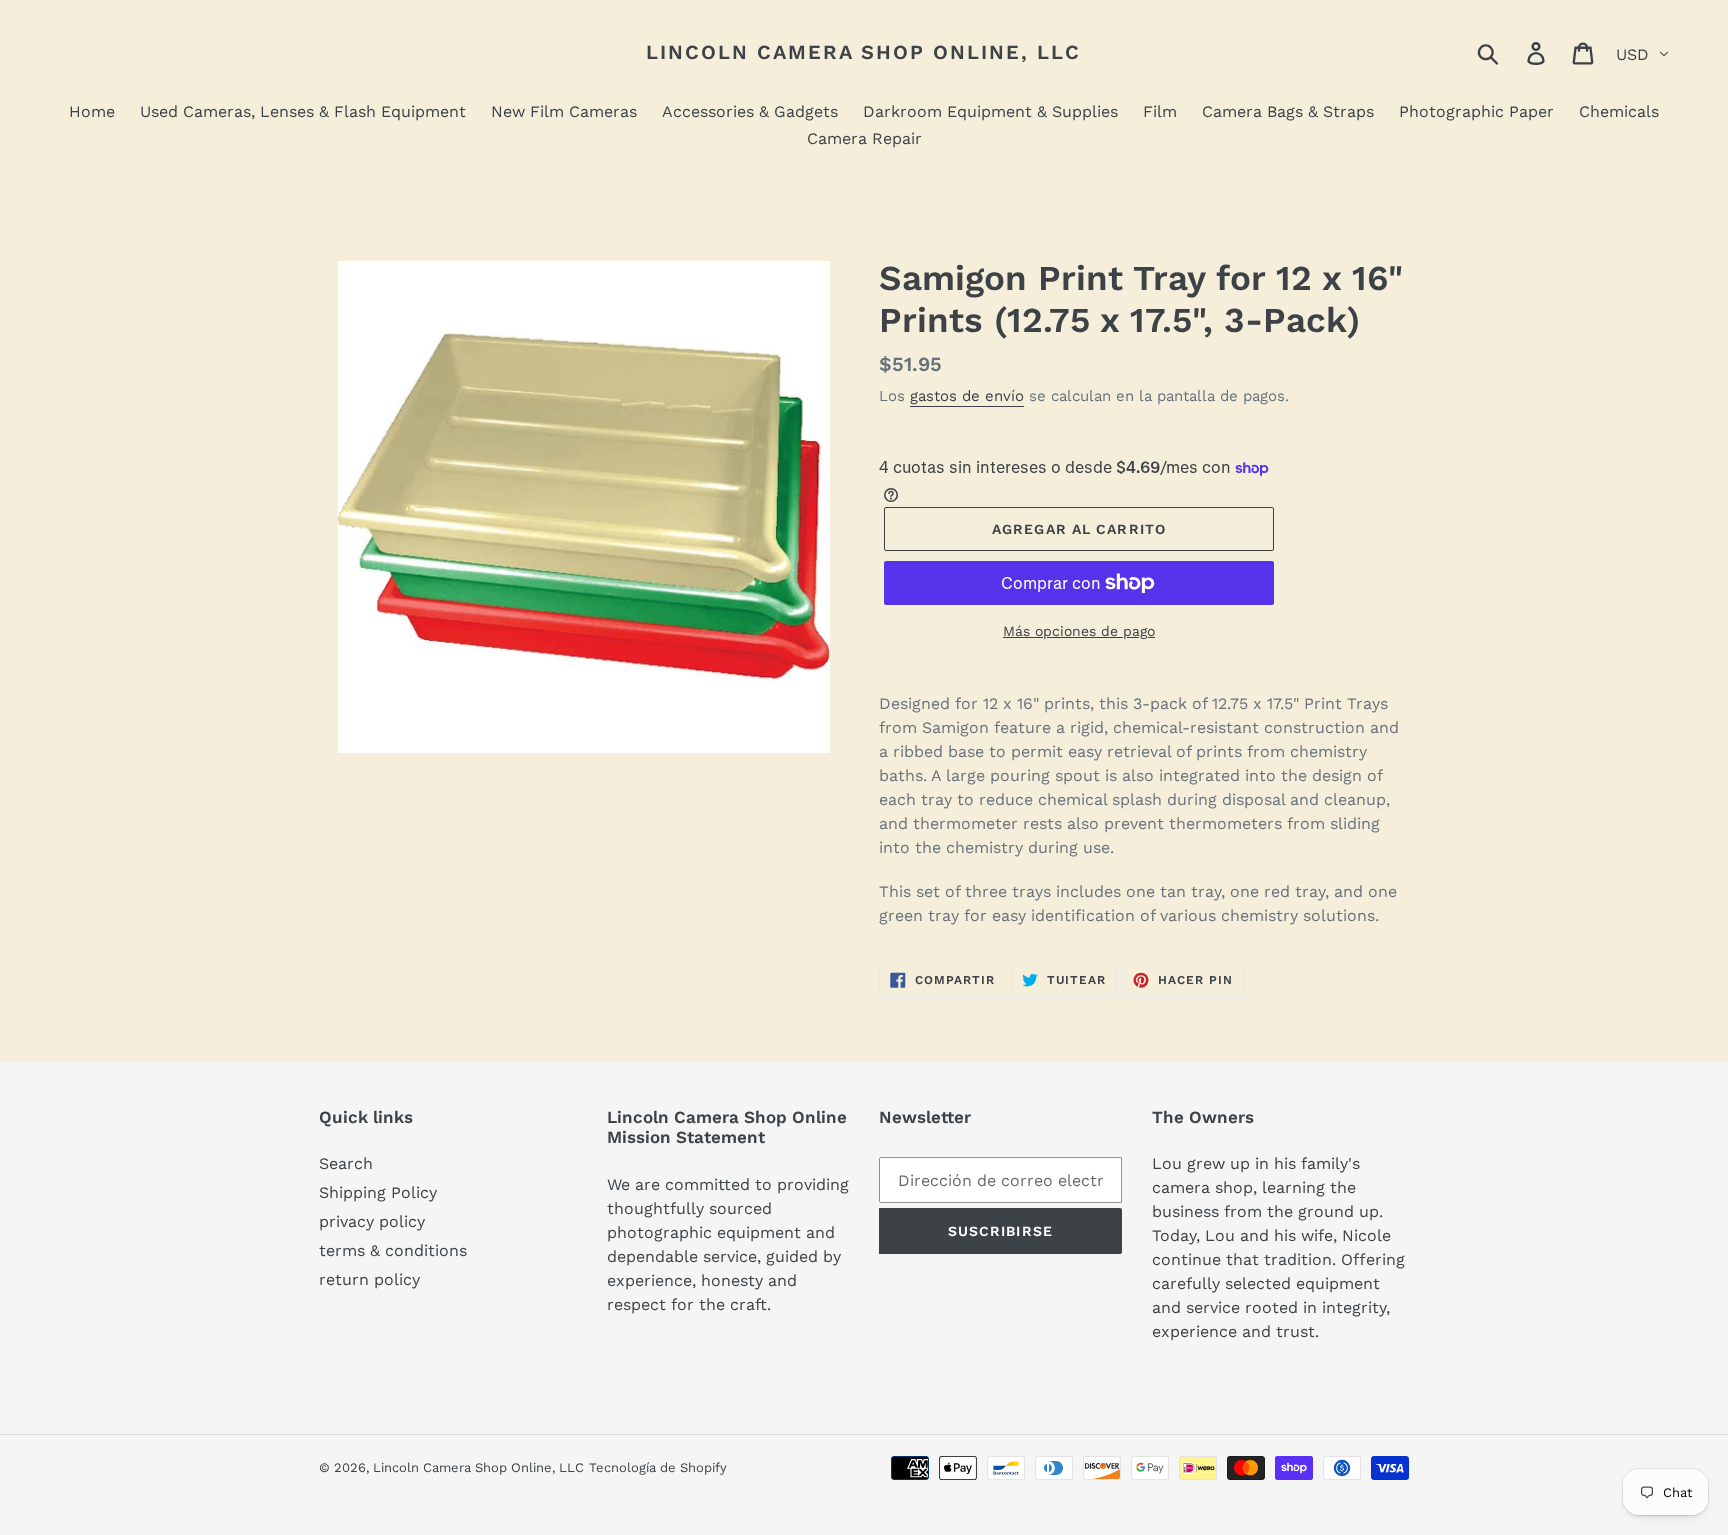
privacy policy (372, 1221)
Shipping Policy (378, 1192)
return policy (369, 1279)
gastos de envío (967, 396)
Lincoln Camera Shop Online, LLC (863, 52)
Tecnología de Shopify (658, 1467)
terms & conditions (393, 1250)
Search (346, 1163)
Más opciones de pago (1079, 631)
